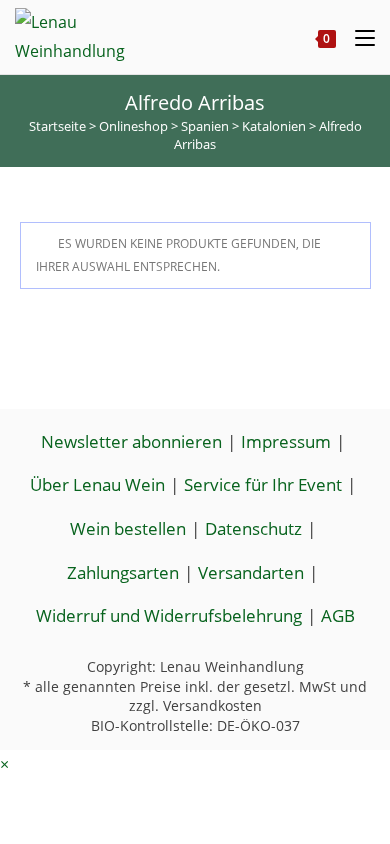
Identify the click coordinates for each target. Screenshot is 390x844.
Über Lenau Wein (97, 484)
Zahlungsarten (123, 572)
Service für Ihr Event (263, 484)
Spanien (205, 126)
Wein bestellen (128, 528)
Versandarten (251, 572)
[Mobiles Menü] (357, 37)
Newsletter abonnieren (131, 441)
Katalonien (274, 126)
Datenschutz (253, 528)
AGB (338, 615)
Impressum (286, 441)
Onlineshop (133, 126)
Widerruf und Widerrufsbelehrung (169, 615)
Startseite (57, 126)
